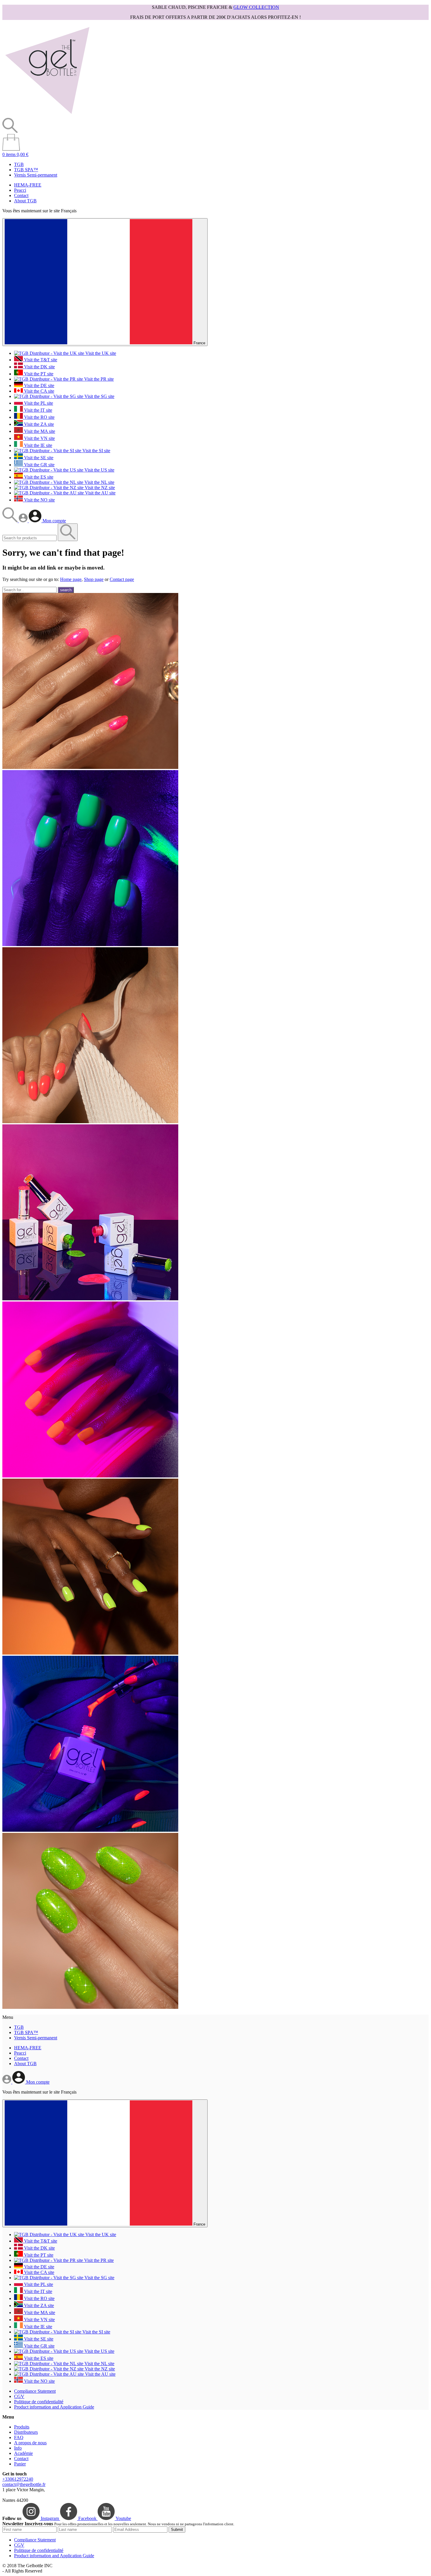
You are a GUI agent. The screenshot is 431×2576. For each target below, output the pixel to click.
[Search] (11, 521)
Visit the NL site (99, 482)
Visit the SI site (96, 451)
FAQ (19, 2437)
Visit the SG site (99, 396)
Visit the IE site (38, 445)
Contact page (122, 579)
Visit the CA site (39, 391)
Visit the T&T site (40, 360)
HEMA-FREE (28, 185)
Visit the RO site (39, 417)
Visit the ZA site (38, 424)
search (66, 590)
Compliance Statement (35, 2391)
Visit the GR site (39, 465)
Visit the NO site (39, 500)
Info (18, 2448)
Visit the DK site (39, 367)
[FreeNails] (47, 115)
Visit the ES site (38, 477)
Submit (177, 2530)
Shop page (94, 579)
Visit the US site (99, 470)
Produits (22, 2427)
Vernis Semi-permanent (36, 175)
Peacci (20, 190)
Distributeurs (26, 2432)
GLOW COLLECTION (256, 7)
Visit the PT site (38, 374)
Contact (21, 195)
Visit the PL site (38, 403)
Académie (23, 2453)
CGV (19, 2396)
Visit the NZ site (99, 488)
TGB (19, 164)
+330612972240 (18, 2479)
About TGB (25, 201)
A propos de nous (30, 2443)
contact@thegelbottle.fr (24, 2484)
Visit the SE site (38, 458)
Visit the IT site (38, 410)
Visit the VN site (39, 438)
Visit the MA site (39, 431)
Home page (71, 579)
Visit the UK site (100, 353)
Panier (20, 2464)
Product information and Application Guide (54, 2407)
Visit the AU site (100, 493)
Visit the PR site (98, 379)
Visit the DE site (39, 385)
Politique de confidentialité (39, 2402)
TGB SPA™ (26, 170)
